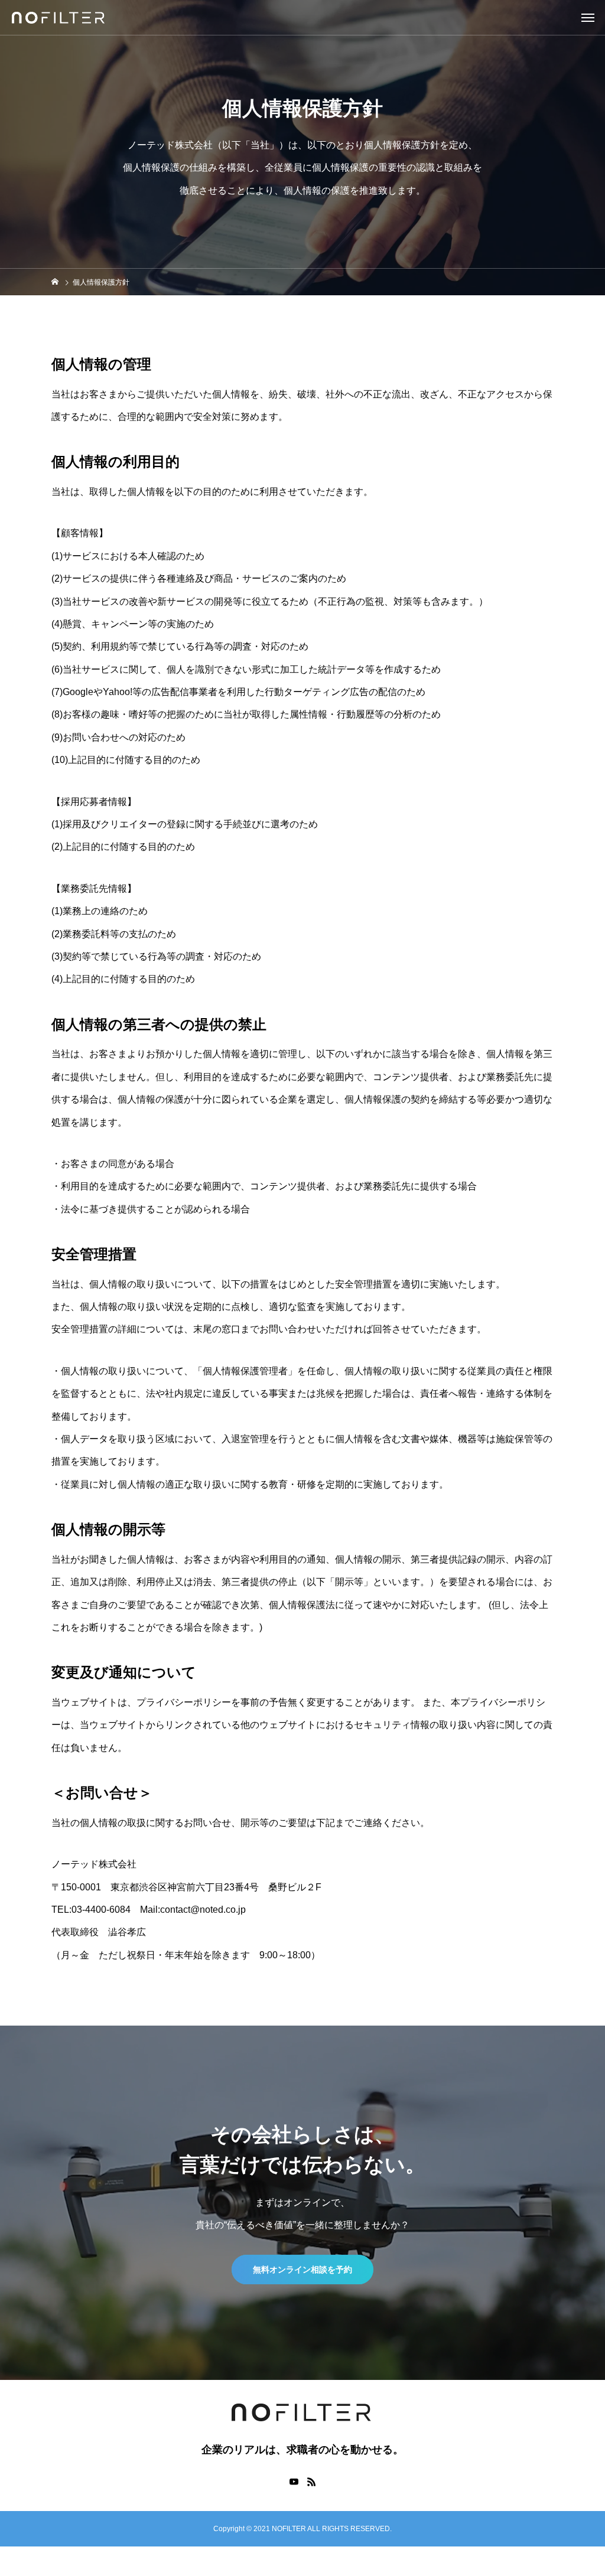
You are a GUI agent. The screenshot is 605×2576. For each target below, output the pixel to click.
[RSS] (311, 2482)
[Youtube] (294, 2482)
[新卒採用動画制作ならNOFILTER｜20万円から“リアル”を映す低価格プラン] (59, 18)
